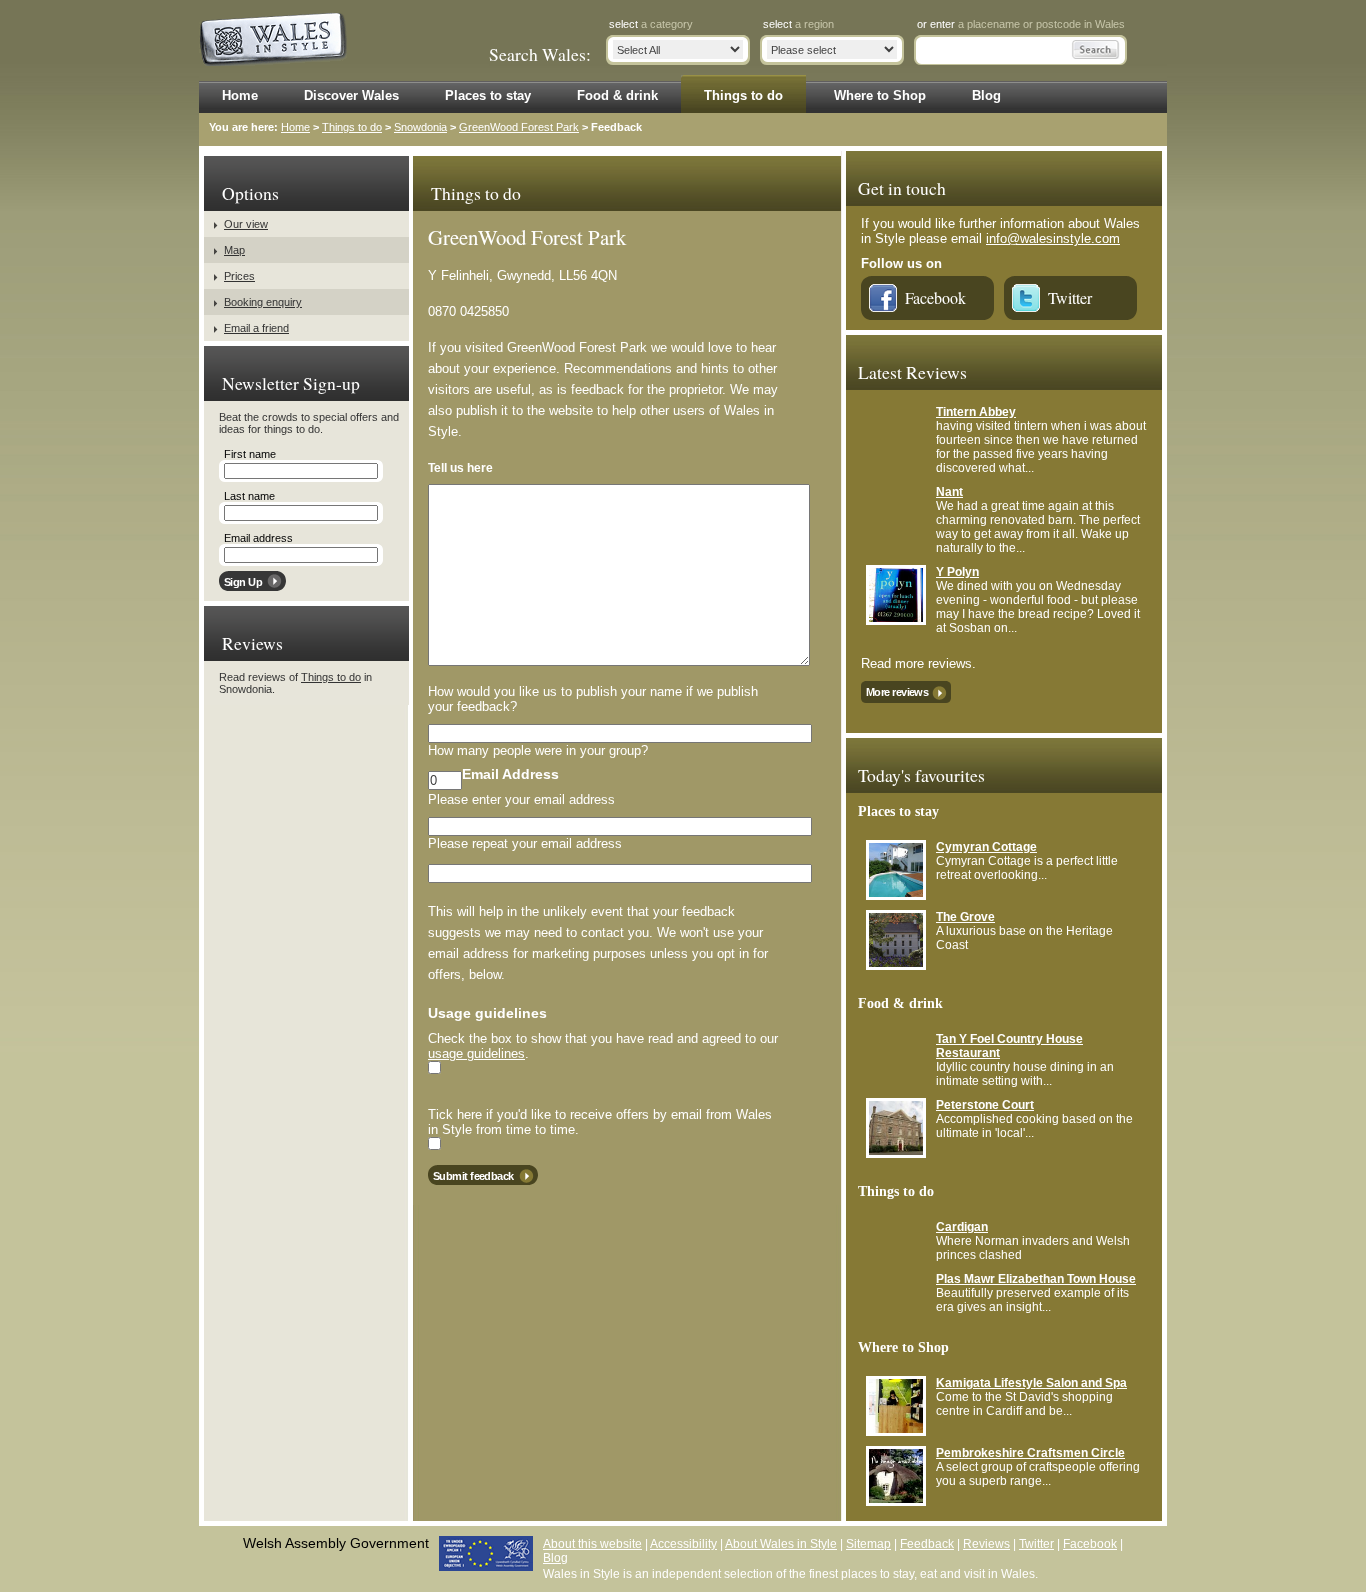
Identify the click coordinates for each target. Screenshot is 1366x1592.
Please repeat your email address (525, 843)
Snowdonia (420, 127)
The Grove (965, 917)
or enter (1021, 24)
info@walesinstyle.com (1053, 238)
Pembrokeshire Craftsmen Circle (1030, 1453)
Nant (949, 492)
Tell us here (460, 468)
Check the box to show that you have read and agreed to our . (603, 1046)
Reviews (986, 1544)
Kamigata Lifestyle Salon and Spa (1031, 1383)
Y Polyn (957, 572)
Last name (249, 496)
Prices (239, 276)
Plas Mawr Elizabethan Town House (1036, 1279)
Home (295, 127)
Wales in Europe (486, 1553)
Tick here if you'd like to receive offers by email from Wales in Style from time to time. (600, 1122)
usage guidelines (476, 1053)
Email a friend (256, 328)
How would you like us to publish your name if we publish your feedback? (593, 699)
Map (234, 250)
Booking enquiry (263, 302)
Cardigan (962, 1227)
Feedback (927, 1544)
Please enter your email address (521, 799)
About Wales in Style (781, 1544)
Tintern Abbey (976, 412)
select (651, 24)
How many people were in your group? (538, 750)
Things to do (352, 127)
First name (250, 454)
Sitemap (868, 1544)
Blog (555, 1558)
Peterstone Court (985, 1105)
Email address (258, 538)
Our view (246, 224)
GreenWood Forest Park (519, 127)
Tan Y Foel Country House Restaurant (1009, 1046)
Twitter (1070, 297)
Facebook (935, 297)
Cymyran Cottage (986, 847)
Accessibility (683, 1544)
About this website (592, 1544)
